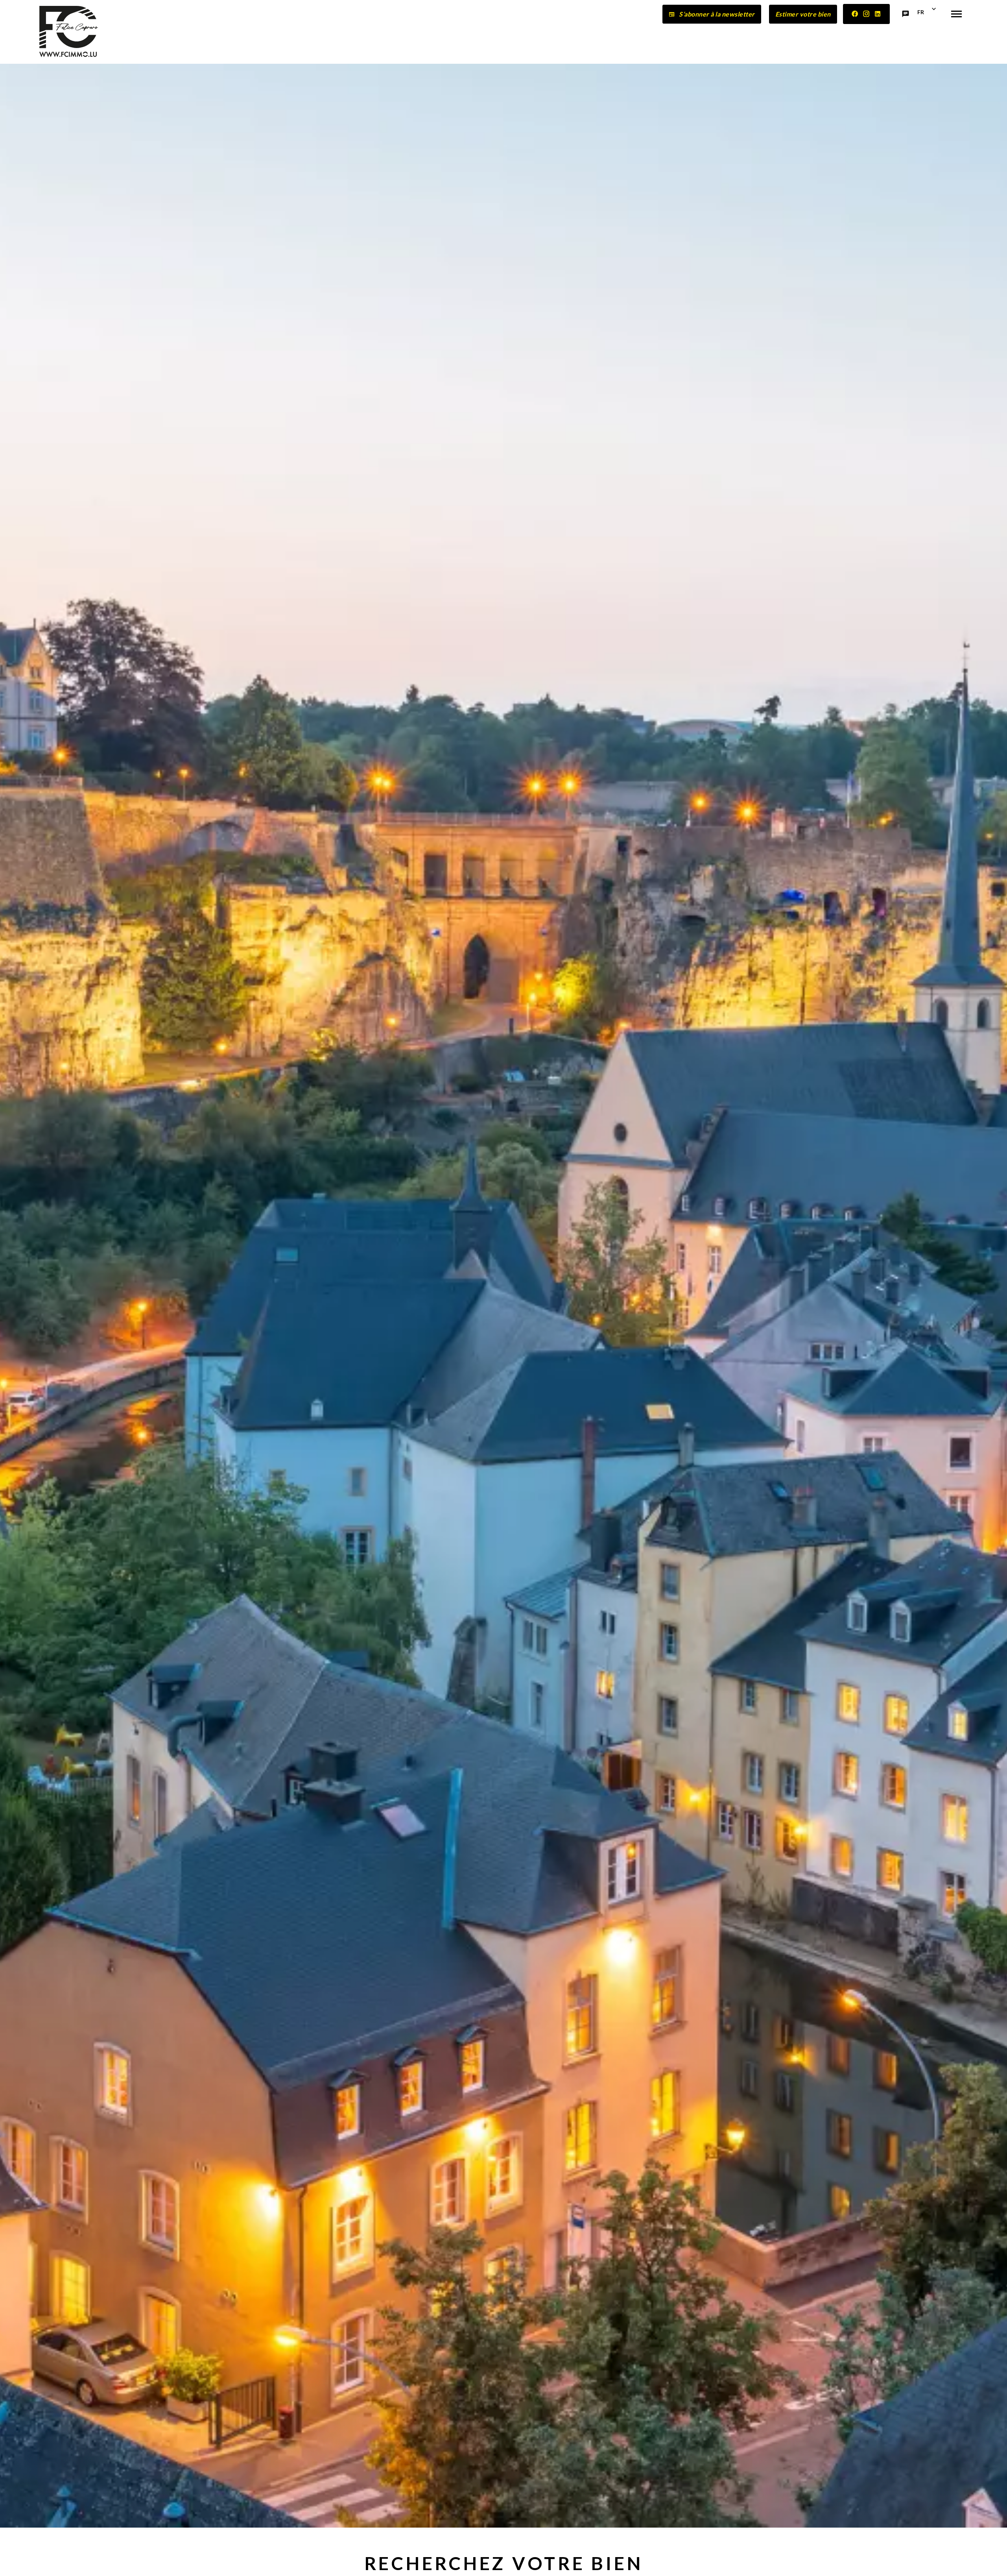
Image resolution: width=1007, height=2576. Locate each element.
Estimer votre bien (803, 14)
